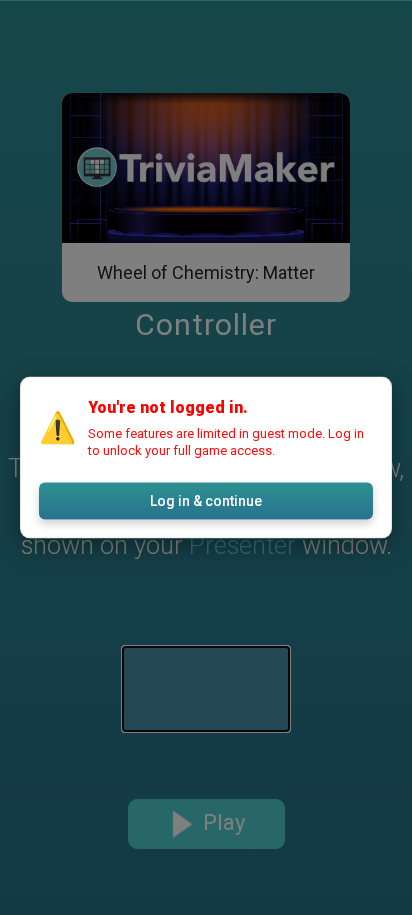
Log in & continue (206, 501)
